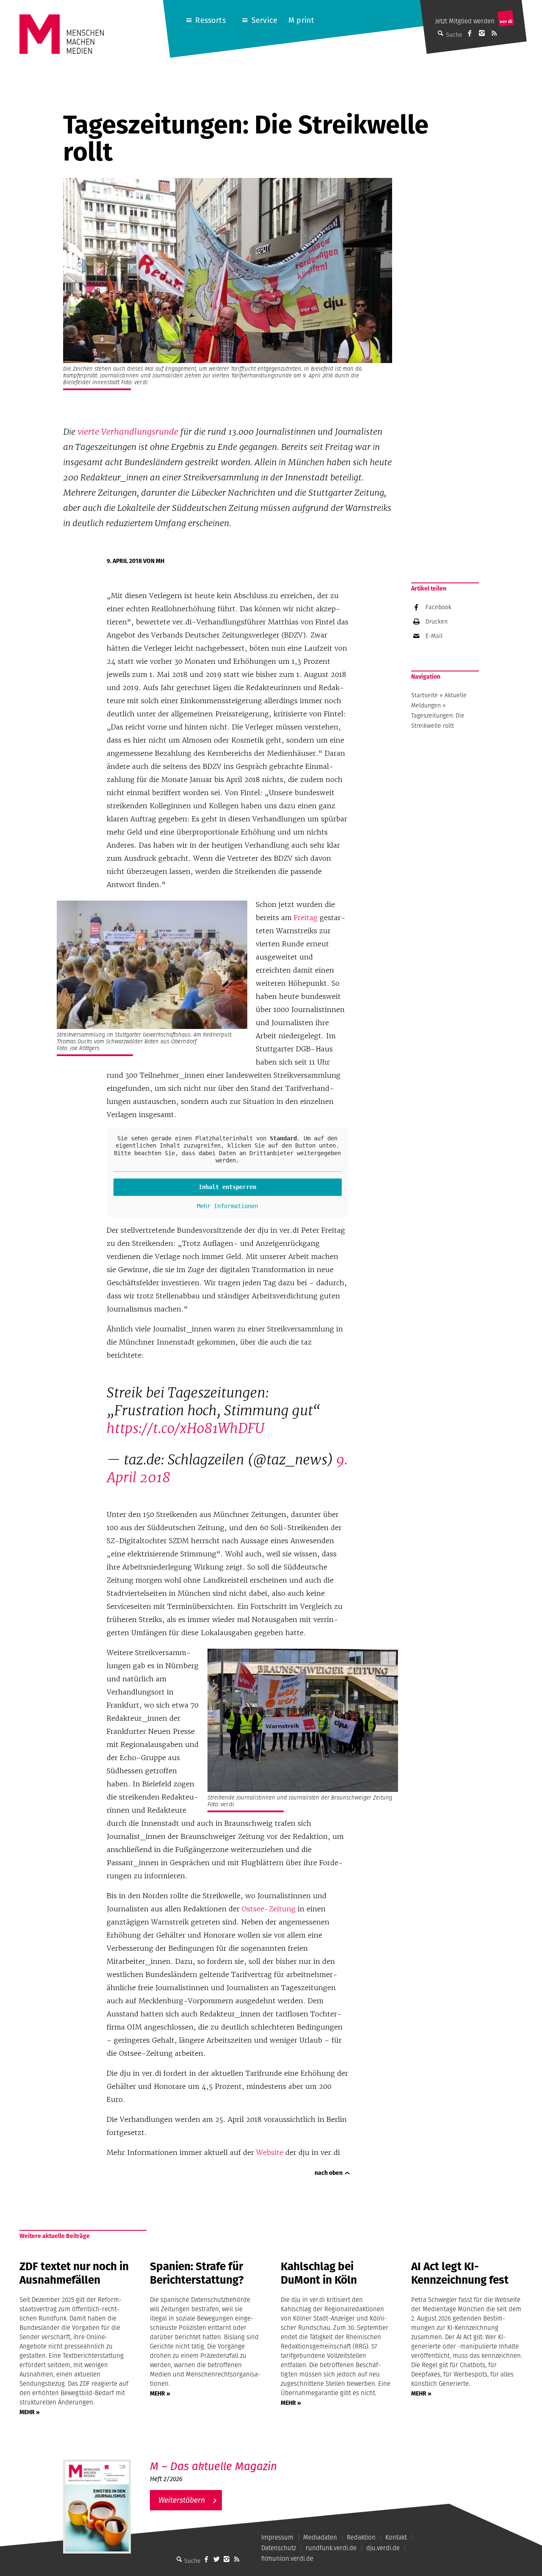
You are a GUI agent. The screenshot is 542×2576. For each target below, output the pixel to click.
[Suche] (179, 2559)
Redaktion (361, 2537)
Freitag (306, 918)
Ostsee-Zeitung (269, 1909)
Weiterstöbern (182, 2500)
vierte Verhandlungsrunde (128, 432)
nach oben (329, 2173)
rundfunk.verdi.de (331, 2548)
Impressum (277, 2537)
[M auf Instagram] (482, 33)
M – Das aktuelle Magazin (213, 2466)
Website (270, 2152)
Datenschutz (279, 2548)
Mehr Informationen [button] (227, 1206)
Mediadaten (320, 2537)
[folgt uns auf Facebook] (206, 2559)
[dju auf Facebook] (470, 33)
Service (264, 20)
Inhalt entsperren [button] (227, 1187)
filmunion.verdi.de (287, 2558)
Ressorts (210, 20)
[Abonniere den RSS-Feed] (494, 33)
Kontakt (396, 2537)
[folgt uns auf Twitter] (216, 2559)
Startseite (424, 695)
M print (301, 20)
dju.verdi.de (383, 2548)
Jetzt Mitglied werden (465, 21)
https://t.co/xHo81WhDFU (185, 1428)
